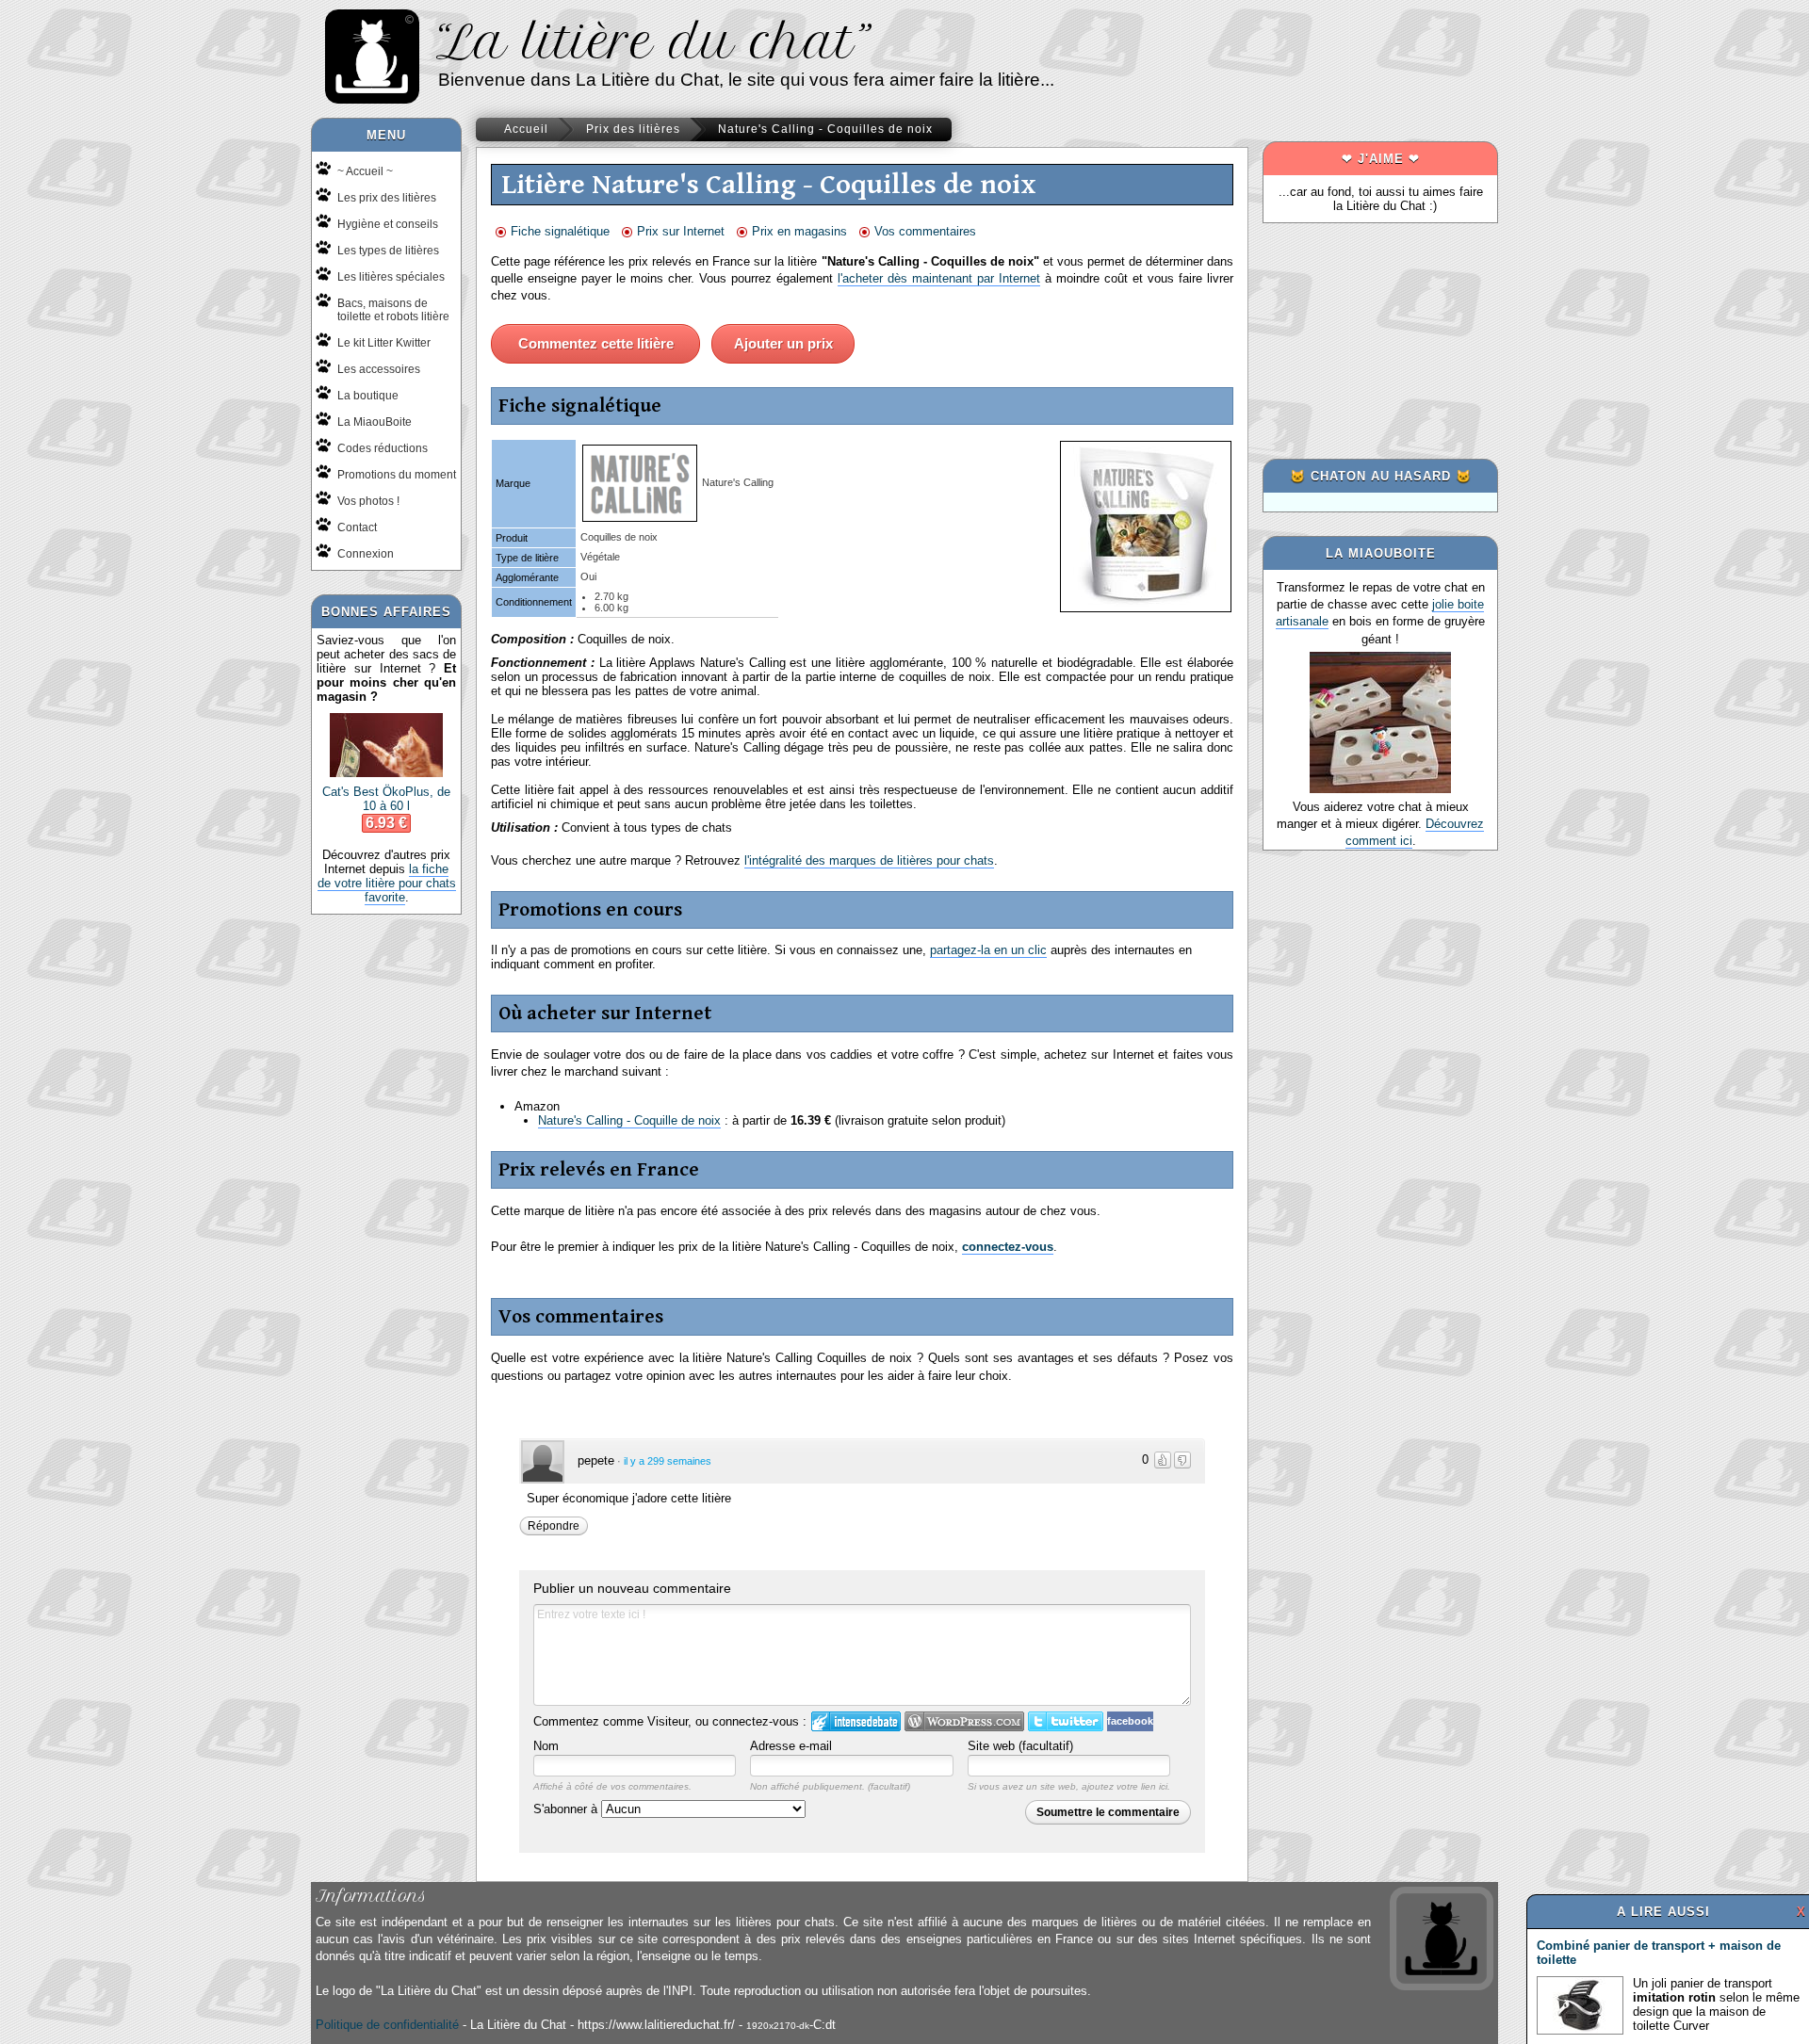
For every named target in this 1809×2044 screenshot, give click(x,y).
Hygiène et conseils (388, 224)
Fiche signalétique (560, 231)
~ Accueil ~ (365, 171)
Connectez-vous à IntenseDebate (856, 1721)
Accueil (526, 129)
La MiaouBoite (375, 422)
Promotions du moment (397, 475)
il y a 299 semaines (668, 1461)
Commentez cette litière (596, 343)
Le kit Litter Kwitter (384, 343)
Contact (357, 527)
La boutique (368, 396)
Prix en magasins (799, 231)
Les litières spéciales (391, 277)
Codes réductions (383, 448)
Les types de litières (388, 251)
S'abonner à (567, 1809)
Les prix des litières (387, 198)
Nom (546, 1746)
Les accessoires (379, 369)
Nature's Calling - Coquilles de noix (825, 129)
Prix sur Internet (681, 231)
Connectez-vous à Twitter (1066, 1721)
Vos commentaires (925, 231)
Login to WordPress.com (964, 1721)
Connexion (366, 554)
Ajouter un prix (783, 343)
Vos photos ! (368, 501)
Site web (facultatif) (1020, 1746)
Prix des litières (633, 129)
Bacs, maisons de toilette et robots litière (393, 310)
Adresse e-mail (791, 1746)
